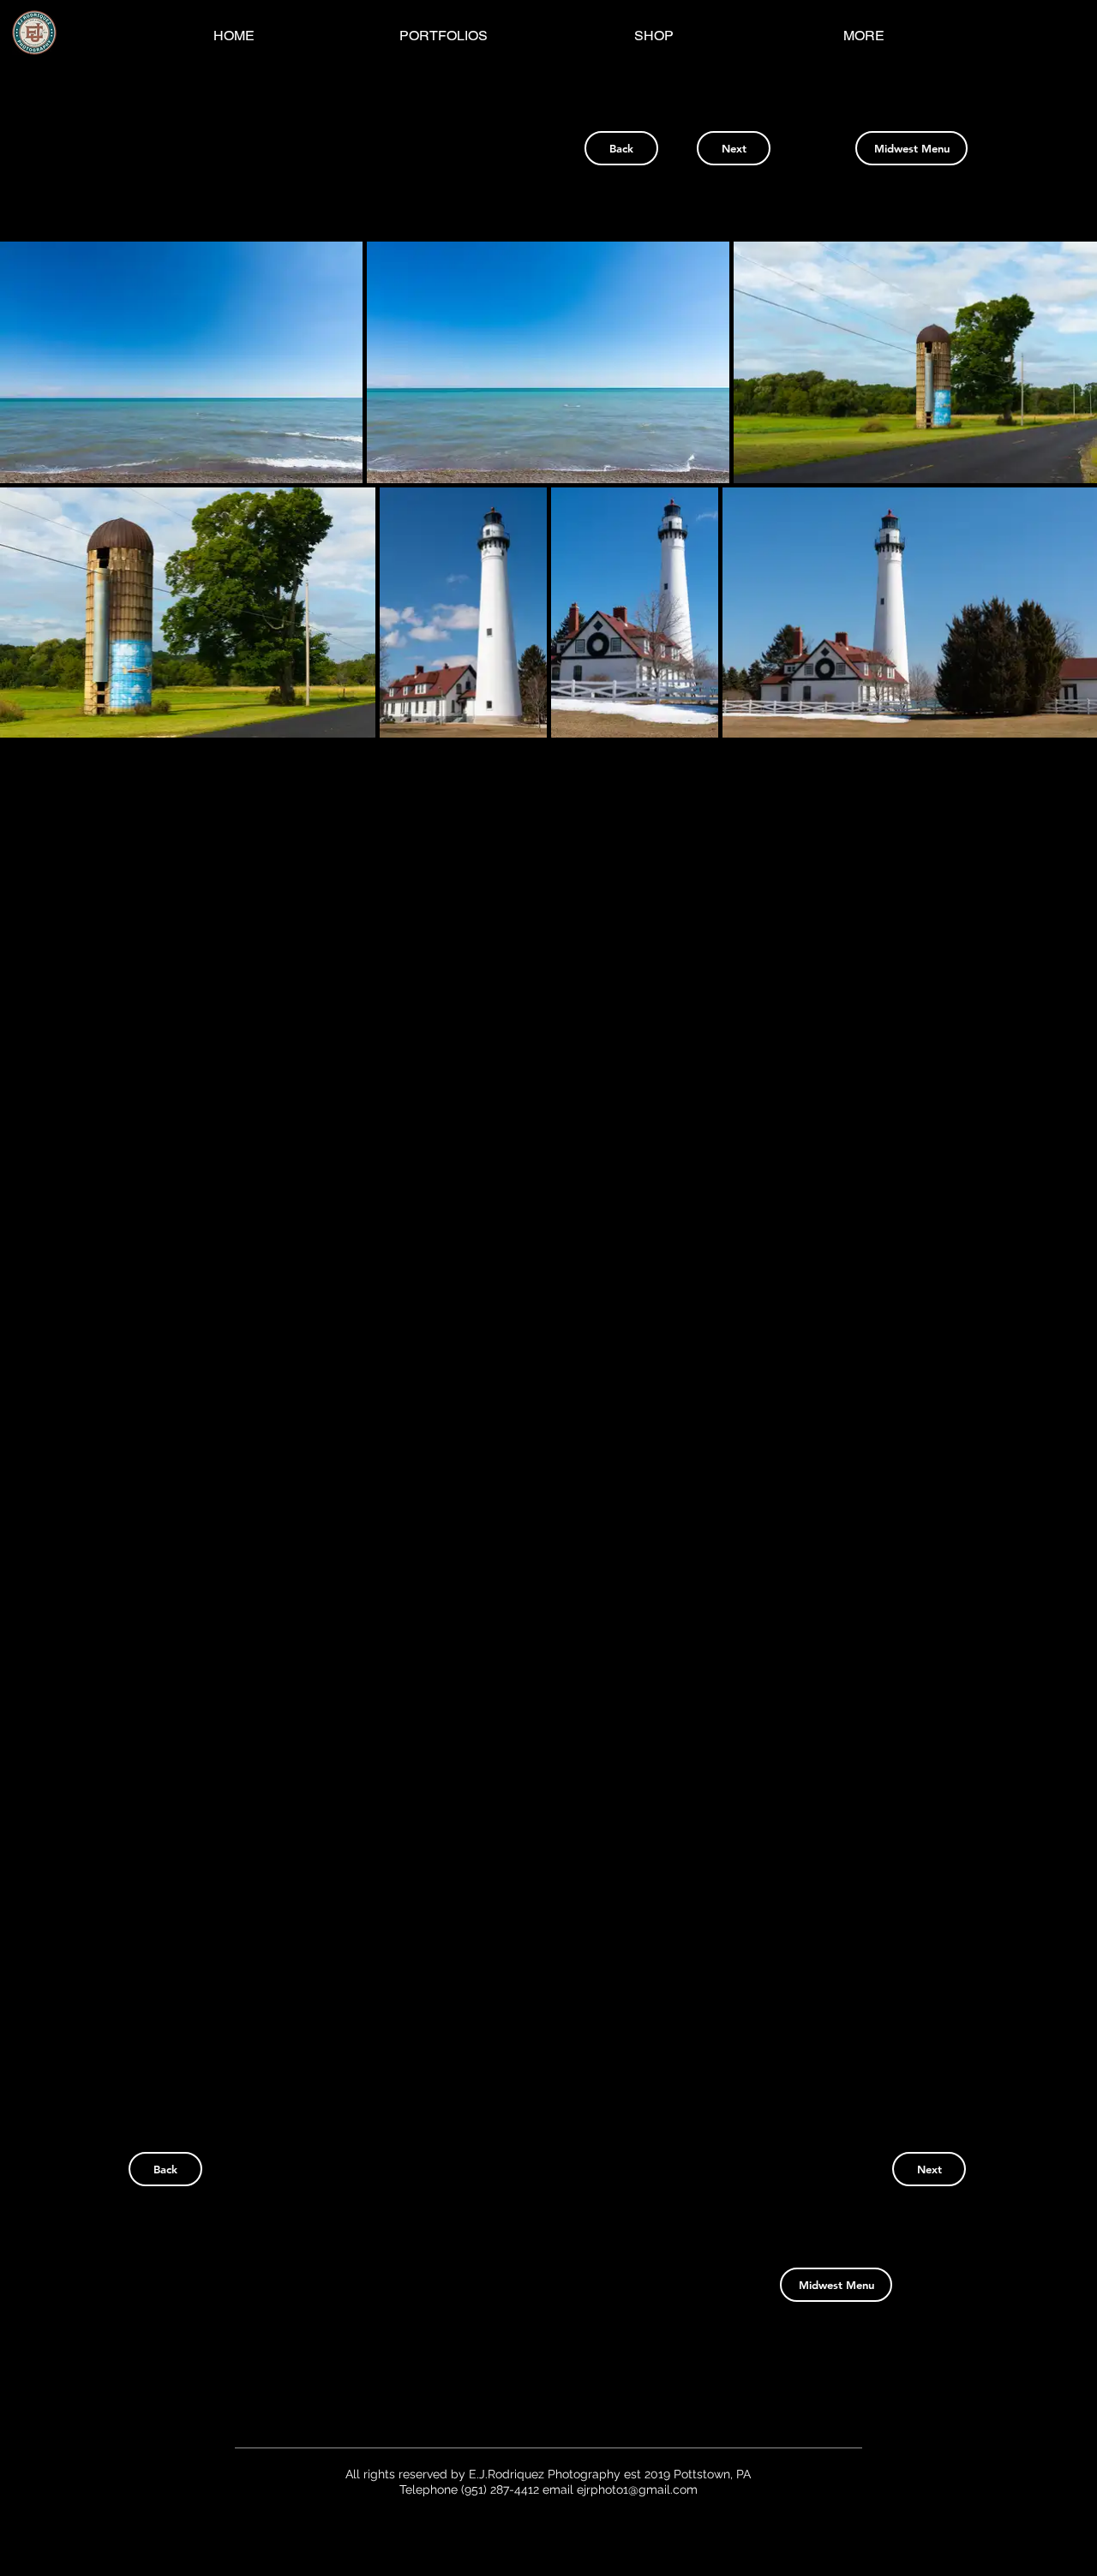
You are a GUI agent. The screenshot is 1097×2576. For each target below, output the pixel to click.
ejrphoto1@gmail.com (637, 2489)
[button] (181, 362)
